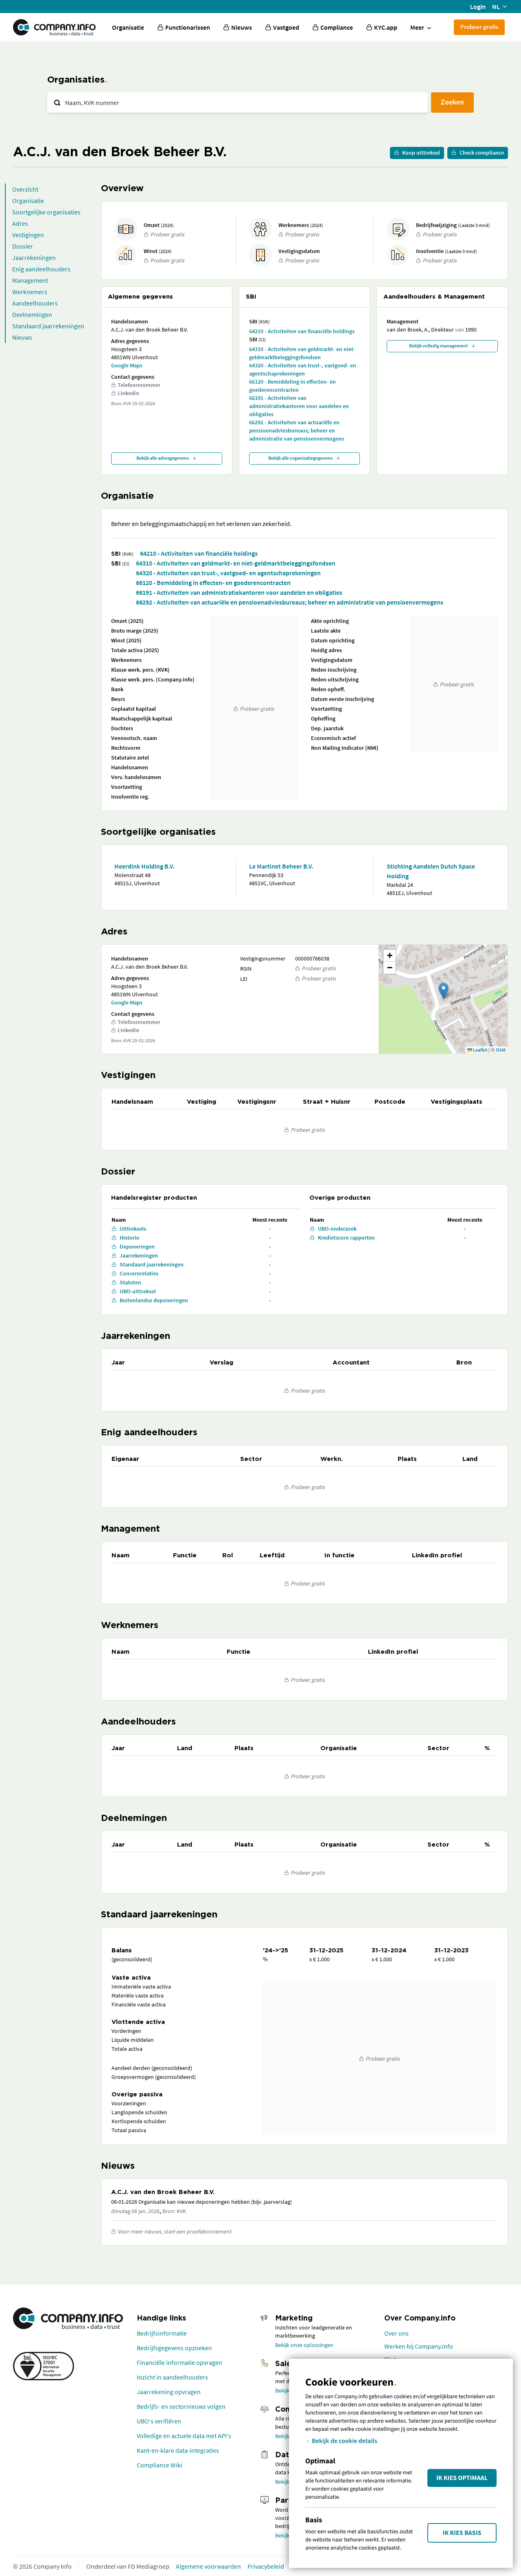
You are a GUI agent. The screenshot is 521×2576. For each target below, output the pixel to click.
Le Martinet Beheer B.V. (281, 866)
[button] (443, 991)
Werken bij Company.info (419, 2346)
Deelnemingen (32, 314)
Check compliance (482, 153)
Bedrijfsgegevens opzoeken (174, 2348)
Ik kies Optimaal (462, 2478)
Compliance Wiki (160, 2465)
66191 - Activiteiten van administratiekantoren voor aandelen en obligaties (299, 406)
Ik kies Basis (462, 2533)
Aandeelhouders (35, 303)
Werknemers (30, 292)
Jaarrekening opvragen (169, 2392)
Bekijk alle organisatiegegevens (300, 458)
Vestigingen (28, 235)
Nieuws (22, 337)
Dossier (23, 246)
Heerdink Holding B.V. (144, 866)
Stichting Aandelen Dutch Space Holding (431, 871)
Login (478, 7)
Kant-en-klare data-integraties (178, 2450)
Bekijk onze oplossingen (304, 2345)
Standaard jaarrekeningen (48, 326)
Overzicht (25, 189)
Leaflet (480, 1050)
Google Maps (127, 365)
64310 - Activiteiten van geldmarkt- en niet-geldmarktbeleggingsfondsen (302, 353)
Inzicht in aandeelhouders (172, 2377)
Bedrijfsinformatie (162, 2333)
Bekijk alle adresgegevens (163, 458)
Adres (20, 223)
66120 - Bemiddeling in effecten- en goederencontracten (292, 386)
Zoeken (452, 102)
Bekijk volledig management (438, 346)
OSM (501, 1050)
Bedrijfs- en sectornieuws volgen (181, 2406)
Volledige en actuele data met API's (184, 2436)
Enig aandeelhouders (41, 269)
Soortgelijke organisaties (46, 212)
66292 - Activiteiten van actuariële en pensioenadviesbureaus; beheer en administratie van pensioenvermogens (297, 430)
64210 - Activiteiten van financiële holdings (302, 331)
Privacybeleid (266, 2566)
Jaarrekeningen (34, 258)
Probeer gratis (479, 27)
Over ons (396, 2333)
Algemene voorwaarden (208, 2566)
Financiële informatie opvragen (180, 2362)
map (442, 999)
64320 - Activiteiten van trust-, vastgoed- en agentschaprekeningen (303, 369)
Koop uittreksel (421, 153)
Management (30, 280)
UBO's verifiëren (159, 2421)
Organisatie (128, 27)
